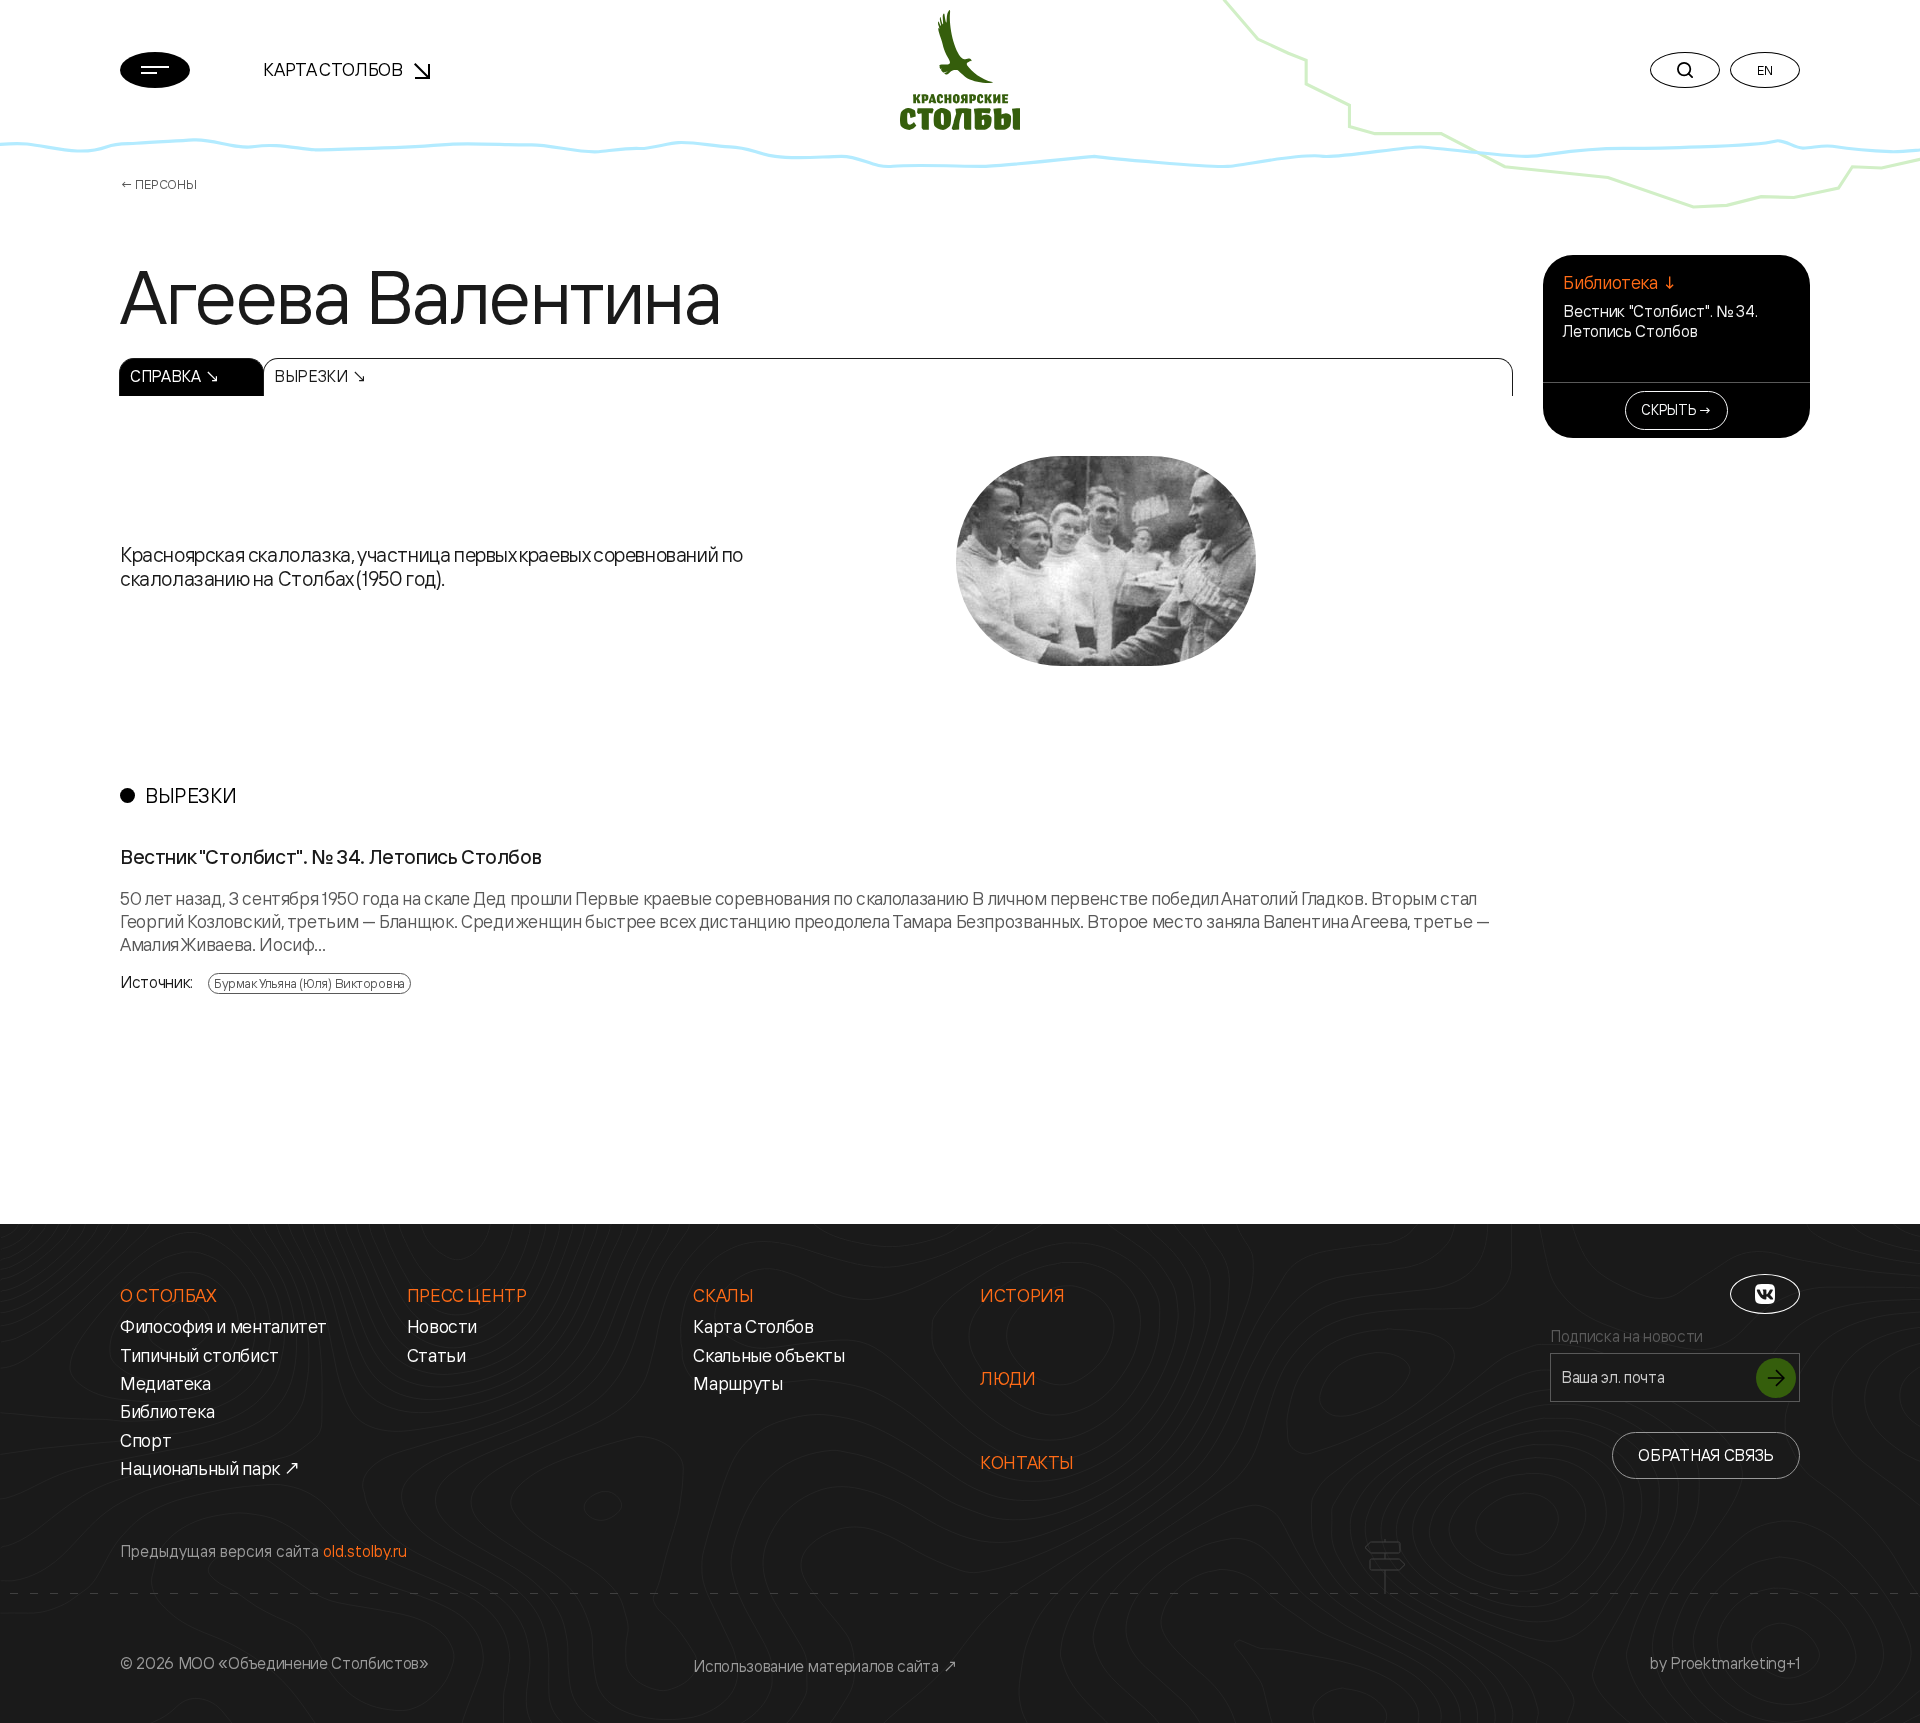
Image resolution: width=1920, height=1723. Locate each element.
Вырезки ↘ (320, 376)
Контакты (1027, 1462)
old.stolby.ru (365, 1551)
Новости (442, 1326)
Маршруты (737, 1383)
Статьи (436, 1355)
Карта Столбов (334, 69)
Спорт (145, 1440)
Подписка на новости (1626, 1336)
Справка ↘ (175, 376)
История (1022, 1295)
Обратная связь (1706, 1455)
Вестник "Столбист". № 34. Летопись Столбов (1660, 320)
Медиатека (165, 1383)
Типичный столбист (199, 1355)
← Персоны (158, 184)
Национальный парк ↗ (210, 1468)
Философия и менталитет (223, 1326)
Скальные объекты (768, 1355)
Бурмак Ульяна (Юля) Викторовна (309, 983)
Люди (1008, 1378)
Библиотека (167, 1411)
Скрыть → (1676, 409)
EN (1764, 70)
